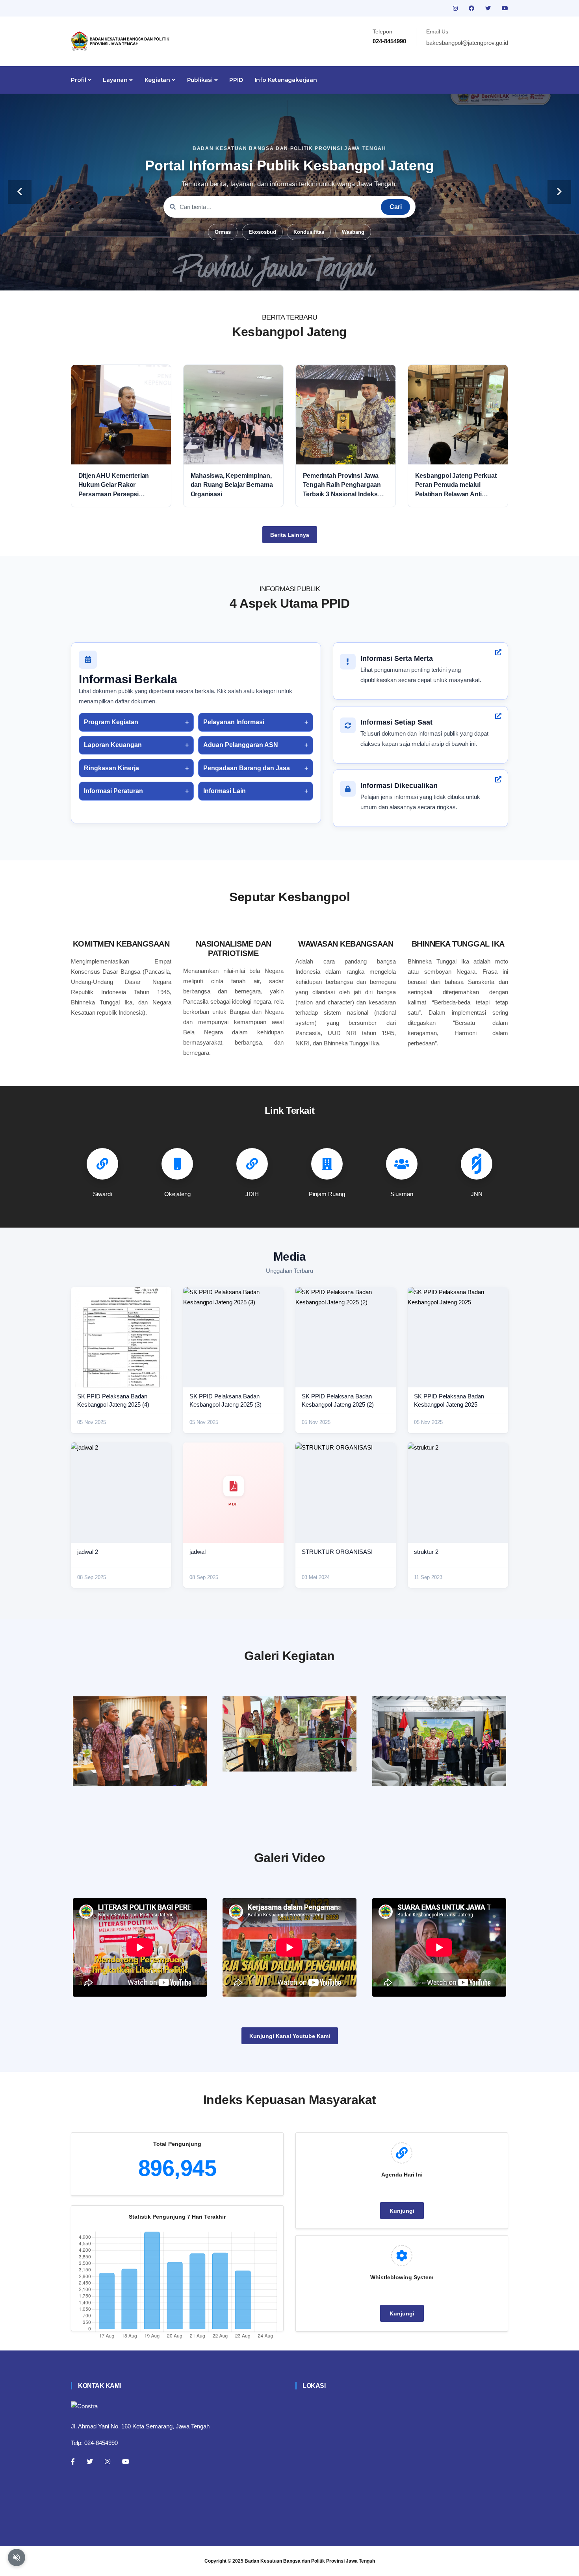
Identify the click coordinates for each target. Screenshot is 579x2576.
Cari (396, 207)
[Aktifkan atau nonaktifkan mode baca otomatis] (17, 2558)
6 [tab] (313, 278)
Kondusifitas (309, 232)
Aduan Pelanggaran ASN (241, 745)
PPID (236, 80)
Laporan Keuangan (113, 745)
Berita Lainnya (290, 535)
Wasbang (353, 232)
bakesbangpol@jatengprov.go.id (467, 43)
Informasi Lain (225, 791)
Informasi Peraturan (113, 791)
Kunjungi (402, 2211)
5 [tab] (301, 278)
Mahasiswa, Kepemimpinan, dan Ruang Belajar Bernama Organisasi (232, 485)
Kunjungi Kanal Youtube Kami (290, 2036)
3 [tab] (278, 278)
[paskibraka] (289, 1734)
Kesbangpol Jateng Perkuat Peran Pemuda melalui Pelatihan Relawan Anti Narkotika (456, 485)
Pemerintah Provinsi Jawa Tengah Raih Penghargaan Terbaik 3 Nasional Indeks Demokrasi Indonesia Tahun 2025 (344, 485)
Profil (79, 80)
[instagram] (456, 8)
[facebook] (472, 8)
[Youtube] (126, 2461)
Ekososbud (262, 232)
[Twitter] (90, 2461)
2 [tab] (266, 278)
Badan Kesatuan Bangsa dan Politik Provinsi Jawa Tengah (310, 2561)
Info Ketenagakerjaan (286, 80)
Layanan (116, 80)
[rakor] (140, 1741)
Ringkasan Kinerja (111, 768)
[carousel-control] (20, 192)
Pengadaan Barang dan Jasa (247, 768)
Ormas (223, 232)
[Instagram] (108, 2461)
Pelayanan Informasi (234, 722)
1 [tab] (254, 278)
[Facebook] (73, 2461)
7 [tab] (325, 278)
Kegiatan (158, 80)
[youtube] (505, 8)
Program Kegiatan (111, 722)
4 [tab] (289, 278)
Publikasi (201, 80)
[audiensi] (439, 1741)
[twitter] (489, 8)
